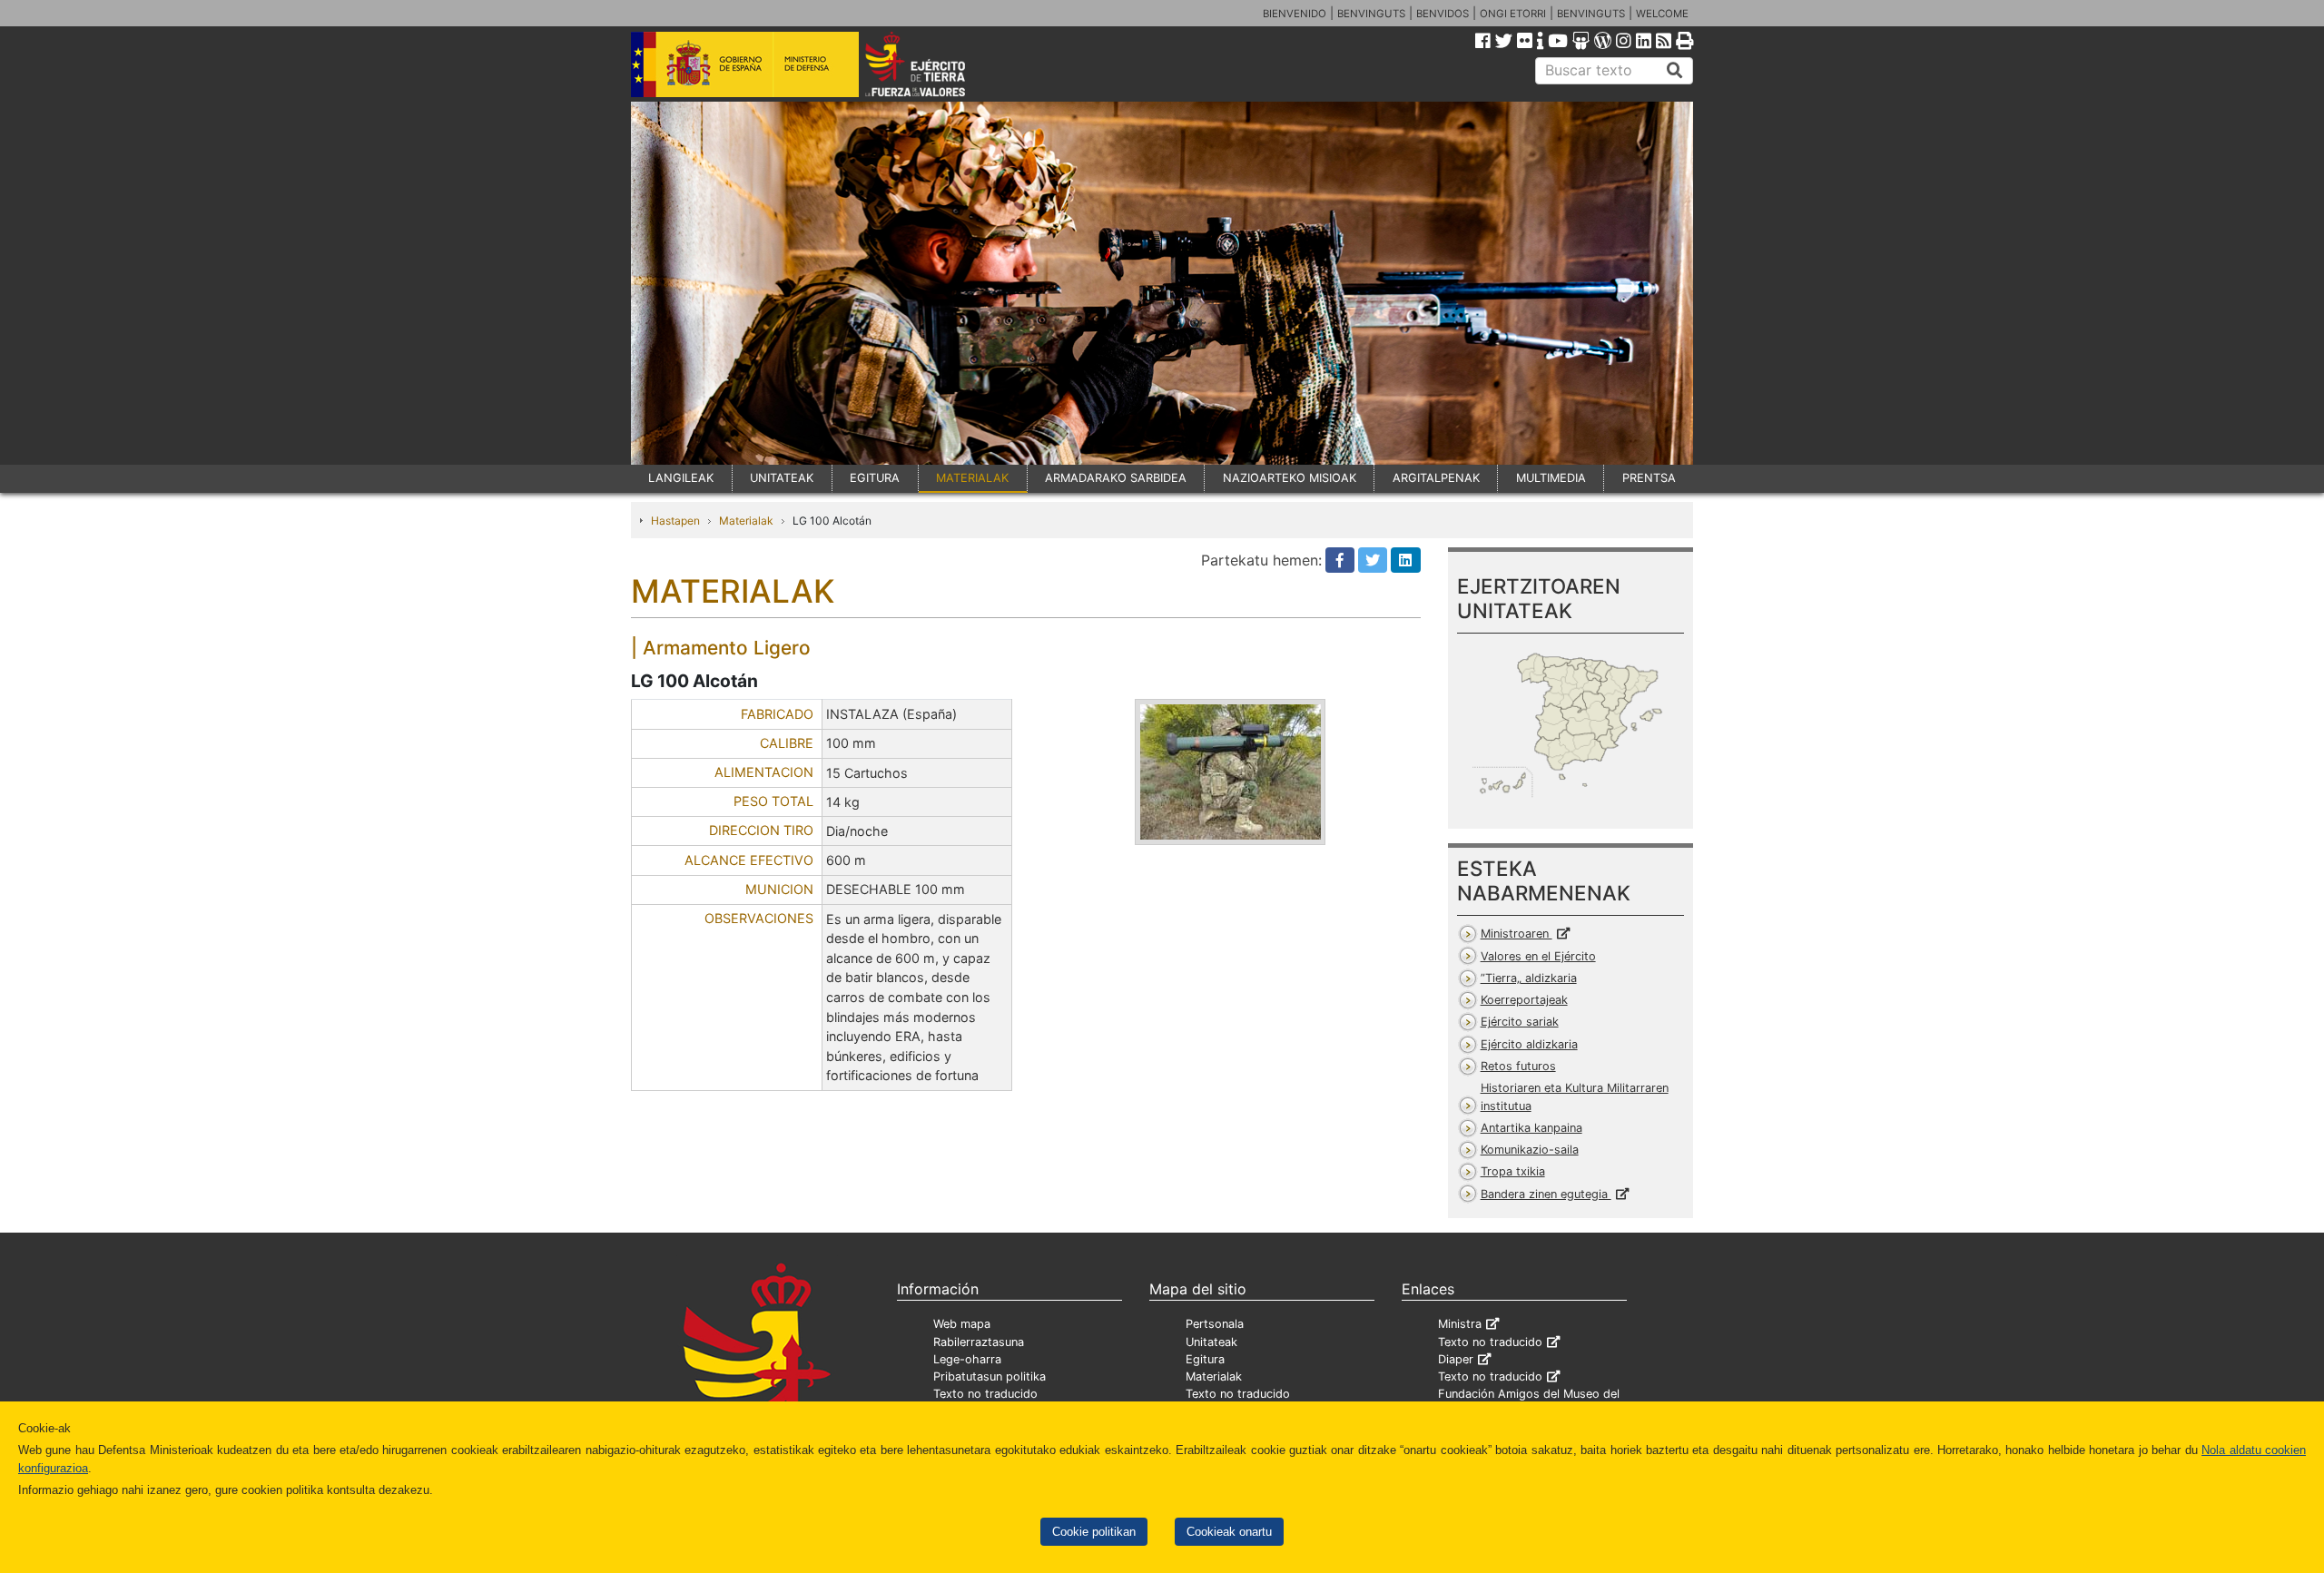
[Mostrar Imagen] (1230, 772)
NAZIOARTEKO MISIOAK (1290, 478)
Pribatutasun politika (990, 1376)
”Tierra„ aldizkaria (1529, 978)
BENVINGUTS (1371, 14)
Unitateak (1211, 1342)
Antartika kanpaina (1531, 1128)
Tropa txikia (1513, 1171)
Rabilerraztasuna (979, 1342)
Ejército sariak (1520, 1022)
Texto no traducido (985, 1394)
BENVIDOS (1443, 14)
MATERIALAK (972, 478)
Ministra (1460, 1324)
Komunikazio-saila (1530, 1150)
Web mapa (962, 1324)
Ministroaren (1517, 934)
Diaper (1456, 1359)
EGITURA (875, 478)
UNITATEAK (782, 478)
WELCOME (1662, 14)
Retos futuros (1518, 1066)
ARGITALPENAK (1436, 478)
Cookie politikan (1094, 1532)
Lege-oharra (967, 1359)
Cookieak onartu (1229, 1532)
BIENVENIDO (1295, 14)
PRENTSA (1649, 478)
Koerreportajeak (1524, 1000)
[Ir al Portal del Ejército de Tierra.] (936, 63)
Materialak (746, 521)
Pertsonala (1215, 1324)
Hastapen (675, 521)
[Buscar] (1675, 71)
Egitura (1205, 1359)
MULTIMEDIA (1551, 478)
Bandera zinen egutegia (1546, 1194)
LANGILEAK (681, 478)
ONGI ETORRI (1513, 14)
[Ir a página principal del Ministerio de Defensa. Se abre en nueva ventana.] (745, 63)
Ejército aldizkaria (1529, 1044)
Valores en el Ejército (1538, 956)
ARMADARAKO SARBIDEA (1116, 478)
